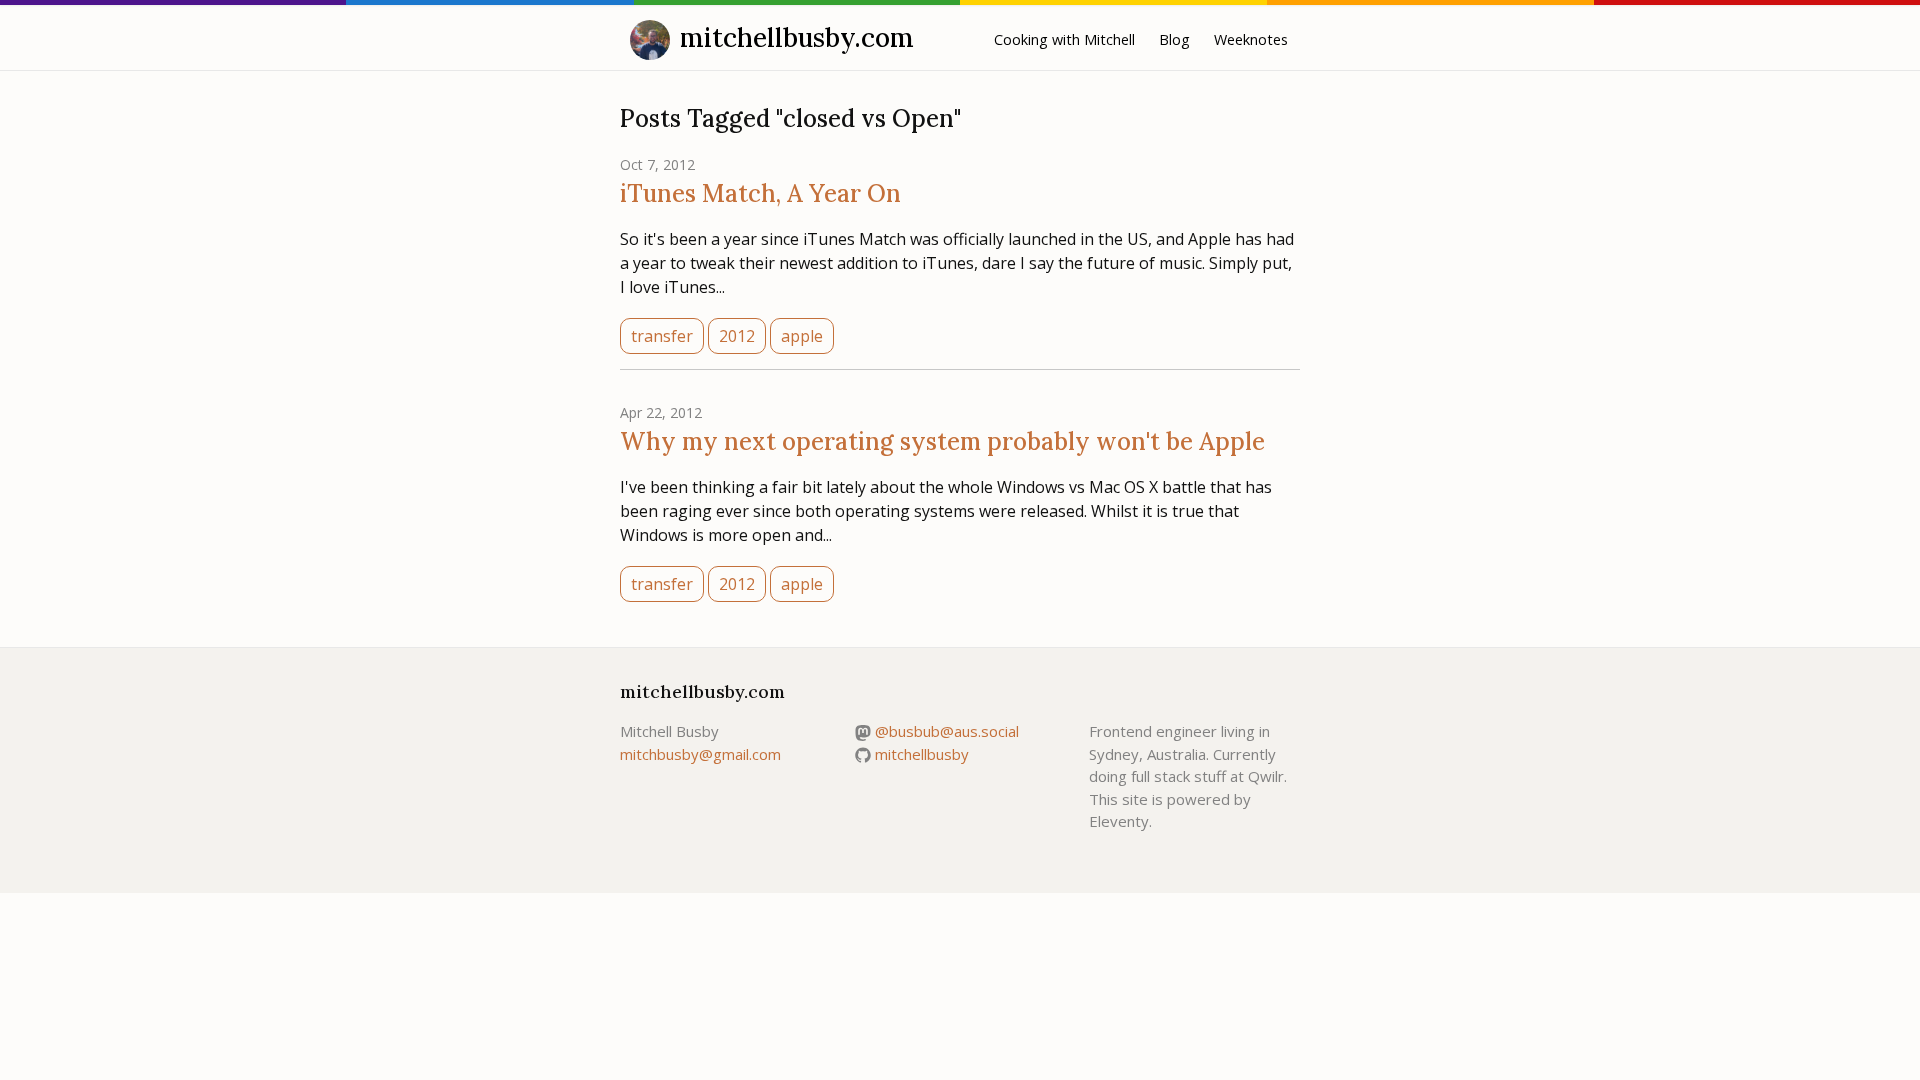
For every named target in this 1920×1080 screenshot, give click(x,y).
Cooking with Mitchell (1064, 39)
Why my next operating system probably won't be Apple (942, 441)
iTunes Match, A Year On (760, 193)
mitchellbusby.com (797, 37)
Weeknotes (1251, 39)
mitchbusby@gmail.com (700, 754)
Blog (1174, 39)
